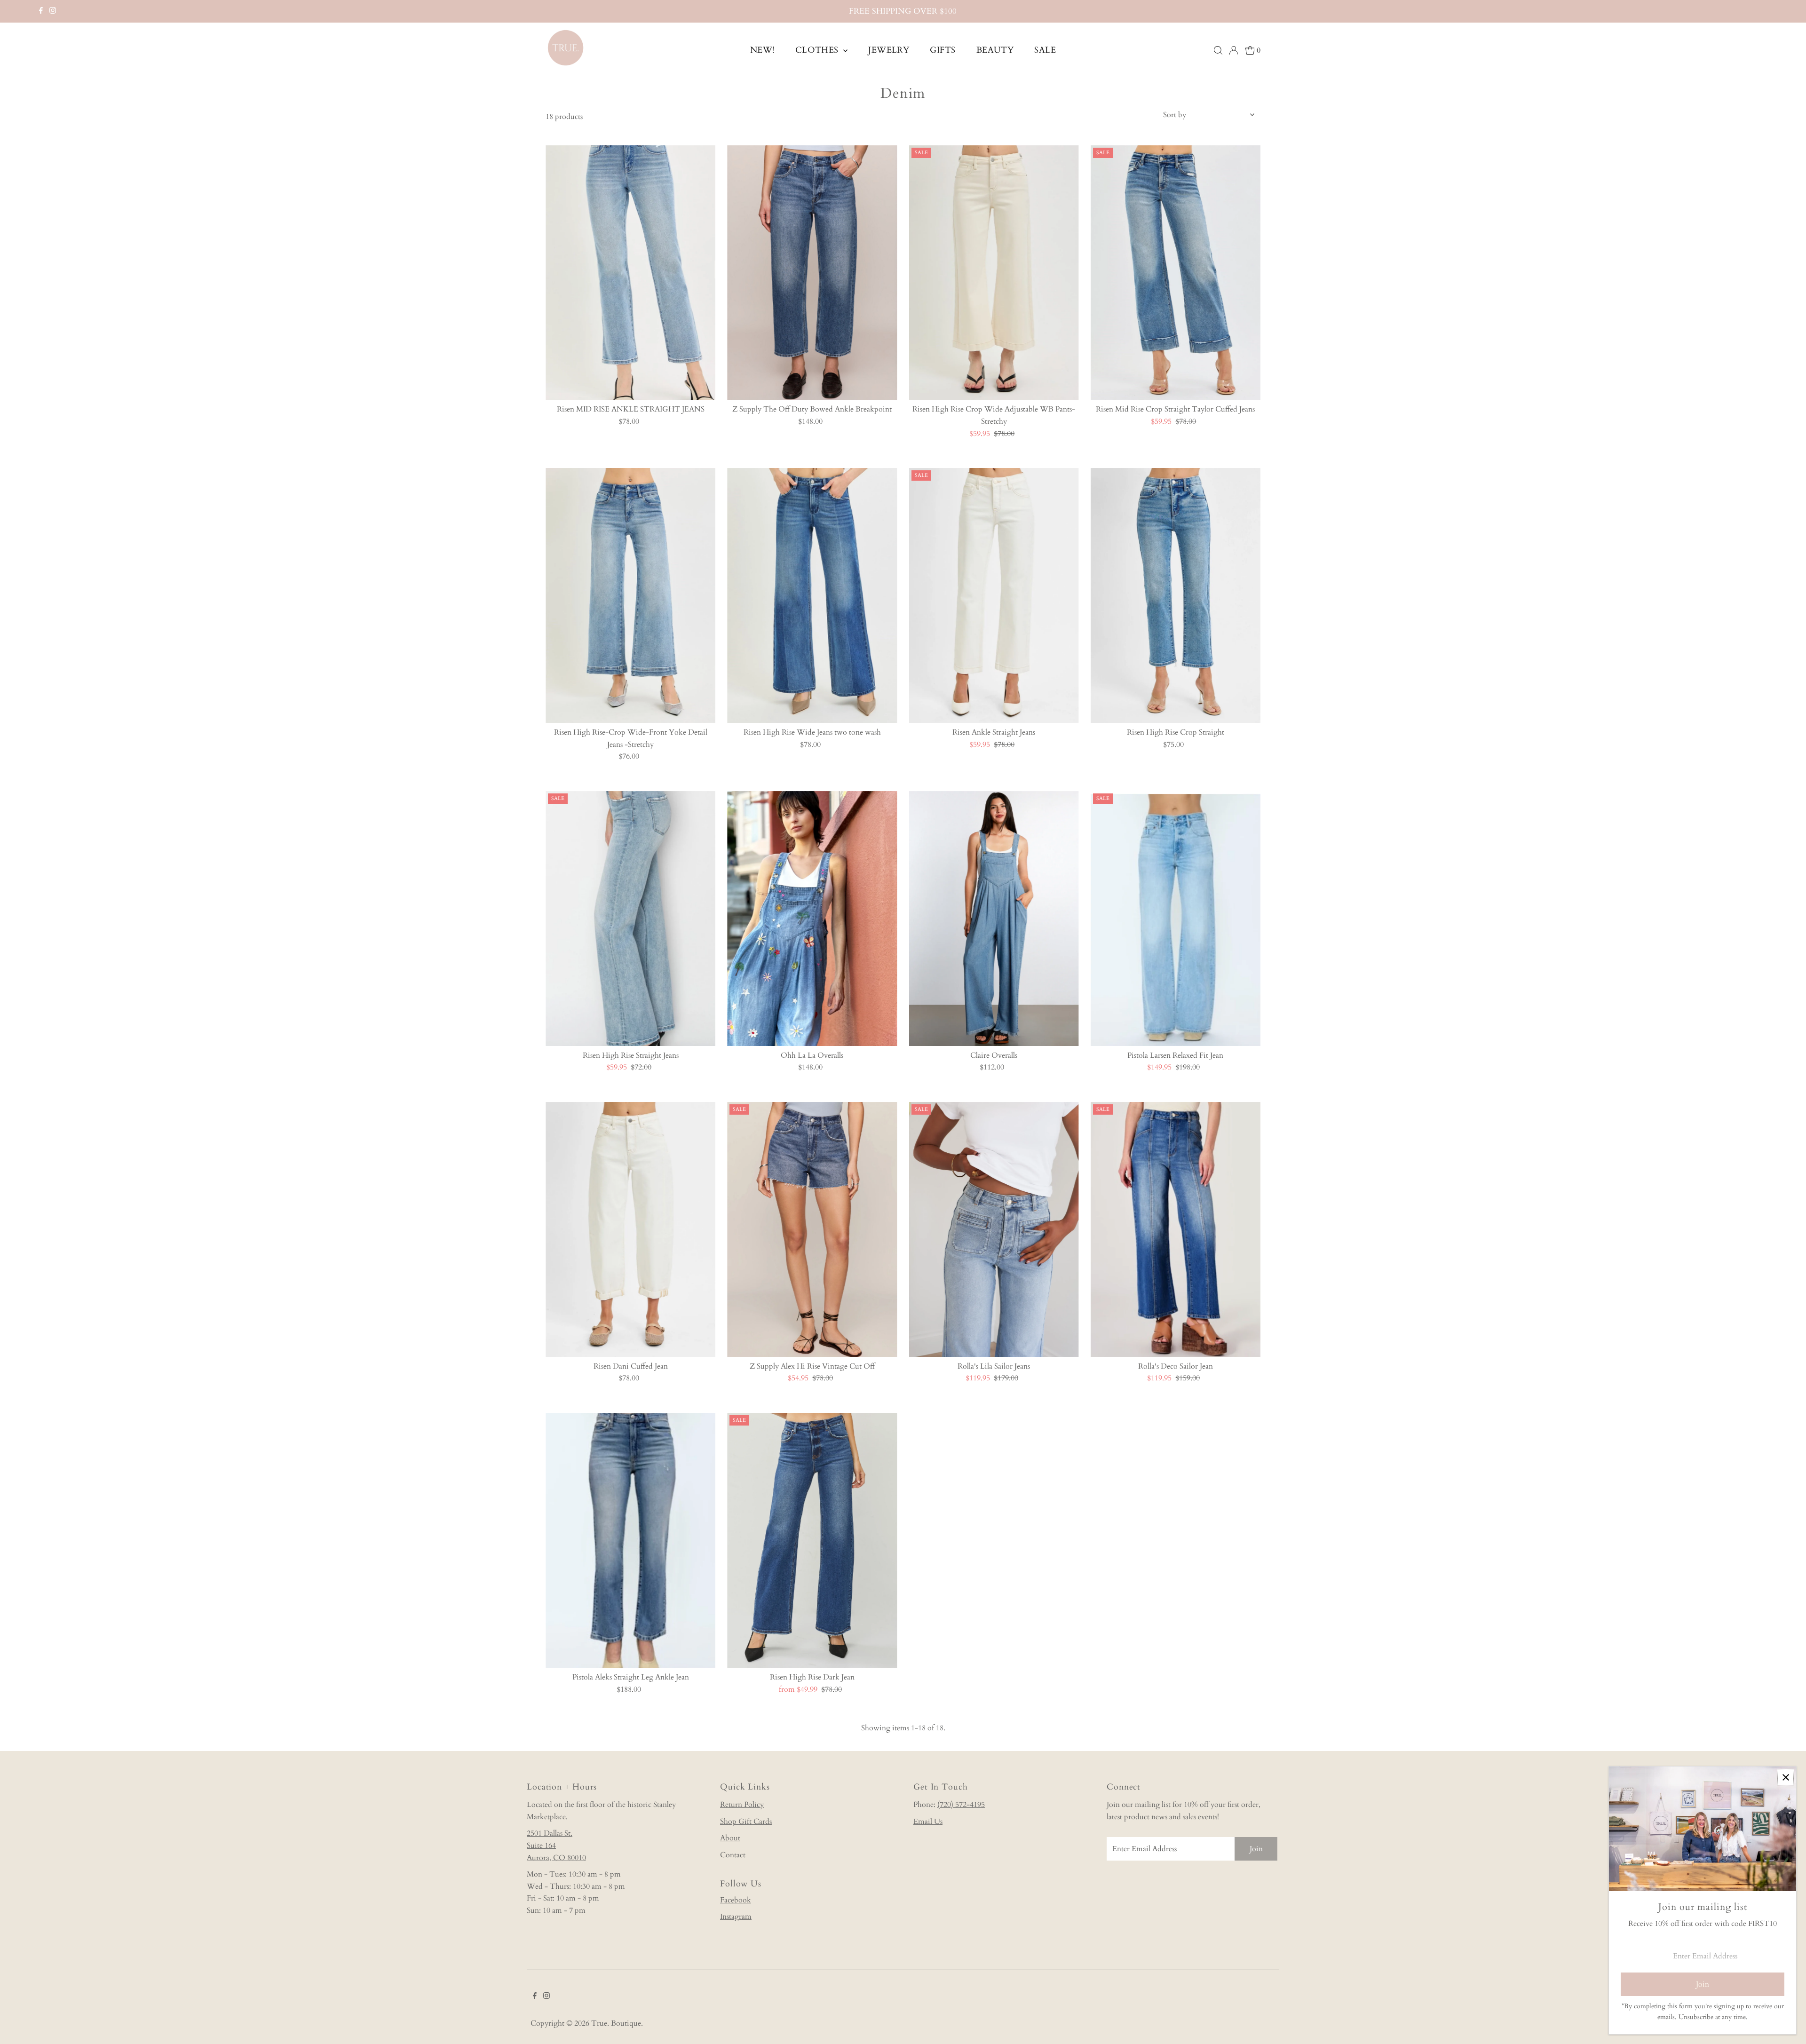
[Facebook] (41, 11)
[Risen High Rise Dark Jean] (812, 1540)
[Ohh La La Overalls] (812, 919)
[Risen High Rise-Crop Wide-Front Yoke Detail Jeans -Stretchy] (630, 595)
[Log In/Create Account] (1234, 50)
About (730, 1838)
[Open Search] (1218, 50)
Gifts (943, 50)
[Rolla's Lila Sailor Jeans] (994, 1229)
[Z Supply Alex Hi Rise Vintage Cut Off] (812, 1229)
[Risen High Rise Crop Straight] (1176, 595)
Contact (733, 1855)
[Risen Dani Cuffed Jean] (630, 1229)
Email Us (928, 1822)
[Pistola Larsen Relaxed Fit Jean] (1176, 919)
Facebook (736, 1900)
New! (762, 50)
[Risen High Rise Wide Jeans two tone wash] (812, 595)
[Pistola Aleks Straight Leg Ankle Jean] (630, 1540)
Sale (1045, 50)
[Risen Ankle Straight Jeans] (994, 595)
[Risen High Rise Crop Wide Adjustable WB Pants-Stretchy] (994, 273)
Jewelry (889, 50)
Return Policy (742, 1805)
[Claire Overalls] (994, 919)
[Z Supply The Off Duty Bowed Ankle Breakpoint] (812, 273)
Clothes (818, 50)
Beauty (995, 50)
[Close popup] (1786, 1777)
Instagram (736, 1917)
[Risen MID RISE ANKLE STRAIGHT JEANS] (630, 273)
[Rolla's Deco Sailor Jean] (1176, 1229)
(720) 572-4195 (961, 1805)
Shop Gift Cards (746, 1822)
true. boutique (616, 2023)
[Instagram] (53, 11)
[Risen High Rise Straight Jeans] (630, 919)
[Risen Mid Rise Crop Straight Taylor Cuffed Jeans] (1176, 273)
